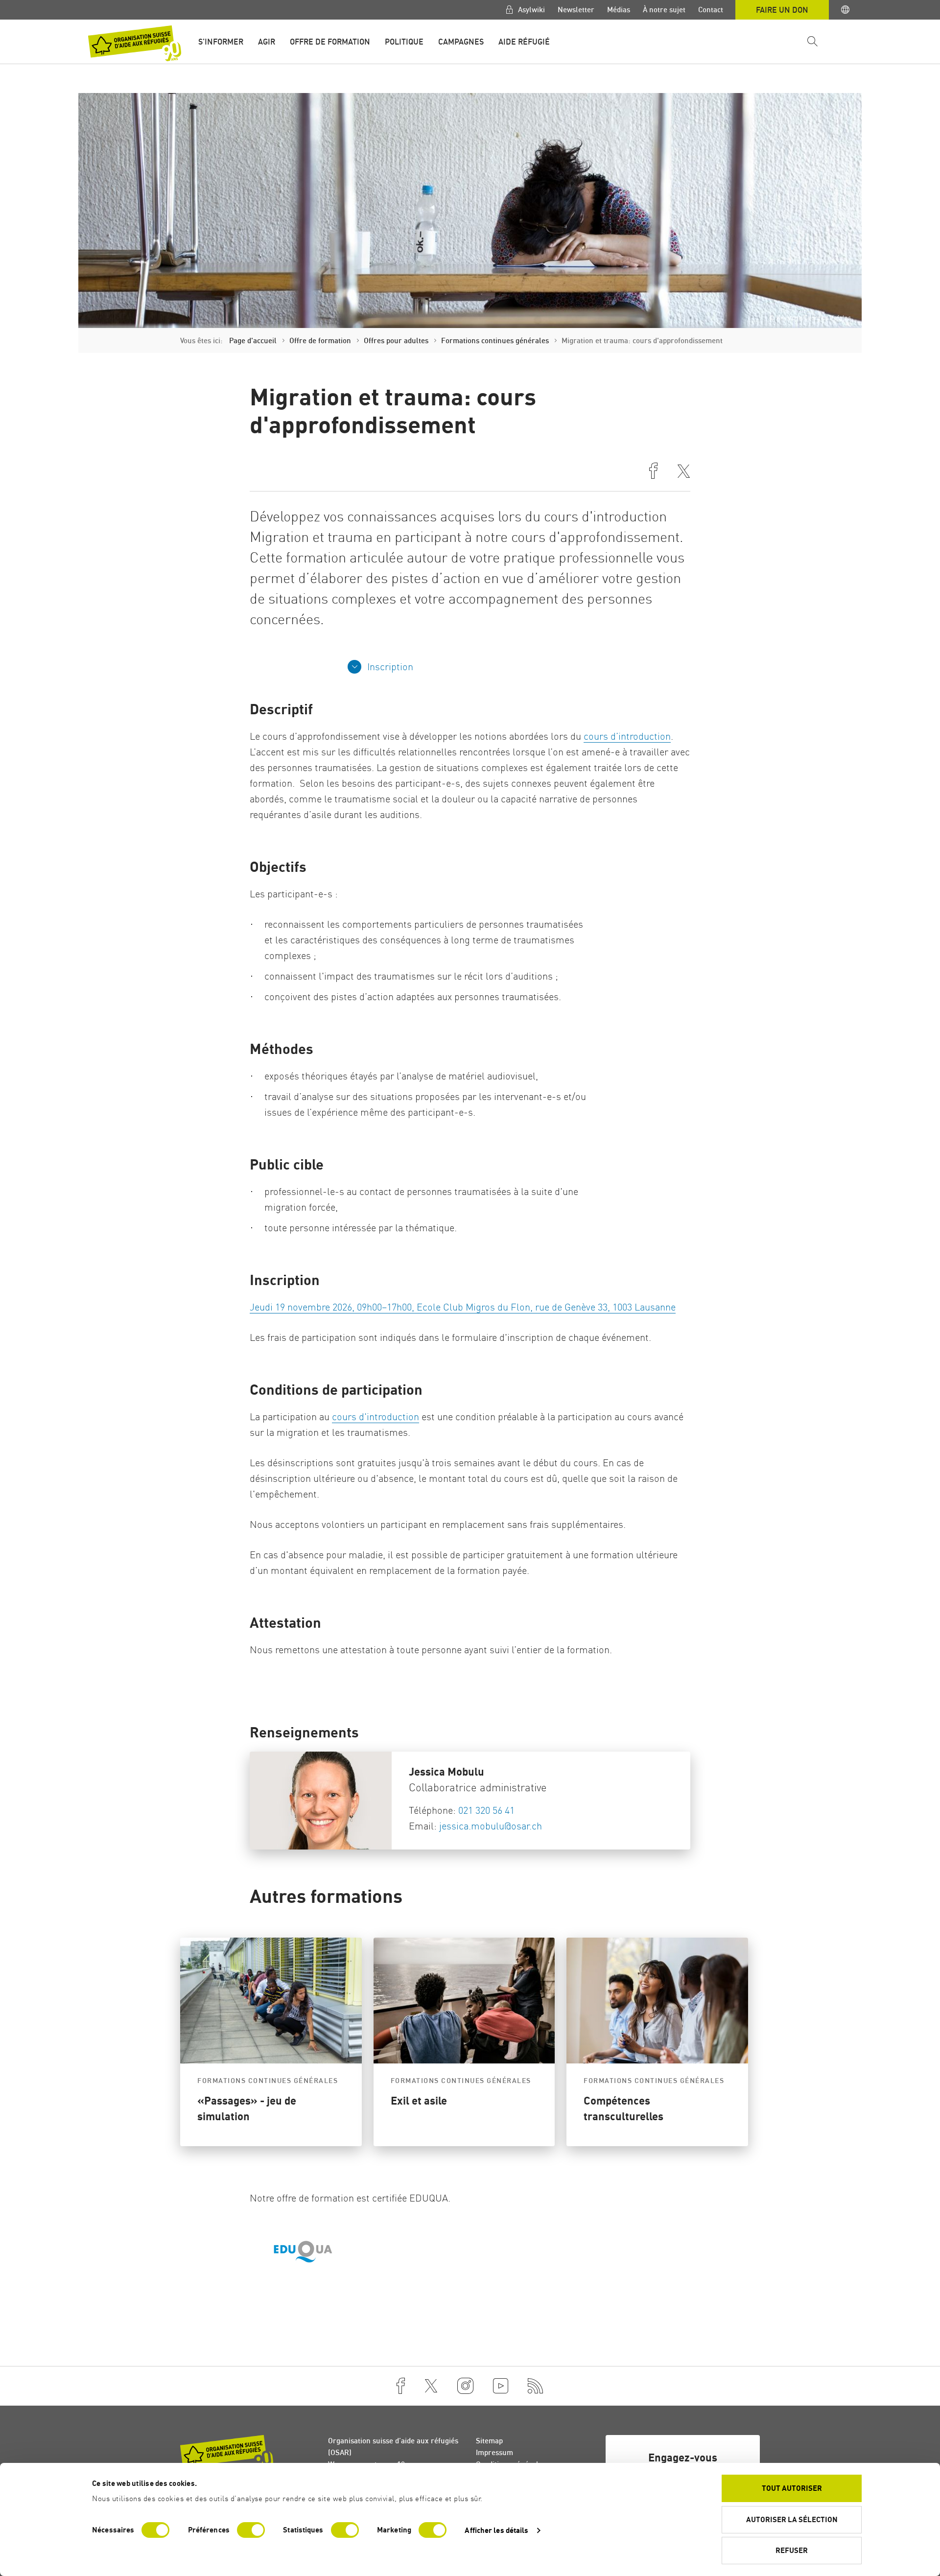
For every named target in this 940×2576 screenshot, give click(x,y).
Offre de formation (330, 42)
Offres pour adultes (396, 340)
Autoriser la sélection (792, 2519)
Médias (619, 10)
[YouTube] (501, 2386)
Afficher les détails (496, 2530)
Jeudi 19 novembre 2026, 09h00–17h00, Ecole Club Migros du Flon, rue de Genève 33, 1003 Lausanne (463, 1307)
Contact (711, 10)
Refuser (792, 2550)
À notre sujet (664, 10)
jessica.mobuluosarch (491, 1826)
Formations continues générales (495, 340)
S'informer (221, 42)
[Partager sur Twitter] (684, 472)
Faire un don (782, 10)
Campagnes (461, 42)
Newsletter (576, 10)
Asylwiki (530, 10)
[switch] (251, 2530)
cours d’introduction (627, 736)
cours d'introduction (376, 1417)
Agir (267, 42)
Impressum (494, 2452)
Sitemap (489, 2441)
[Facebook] (401, 2386)
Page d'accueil (253, 340)
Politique (404, 42)
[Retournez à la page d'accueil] (135, 43)
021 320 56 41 (486, 1810)
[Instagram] (465, 2386)
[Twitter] (431, 2386)
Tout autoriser (792, 2488)
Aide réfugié (524, 42)
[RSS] (536, 2386)
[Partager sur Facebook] (653, 472)
